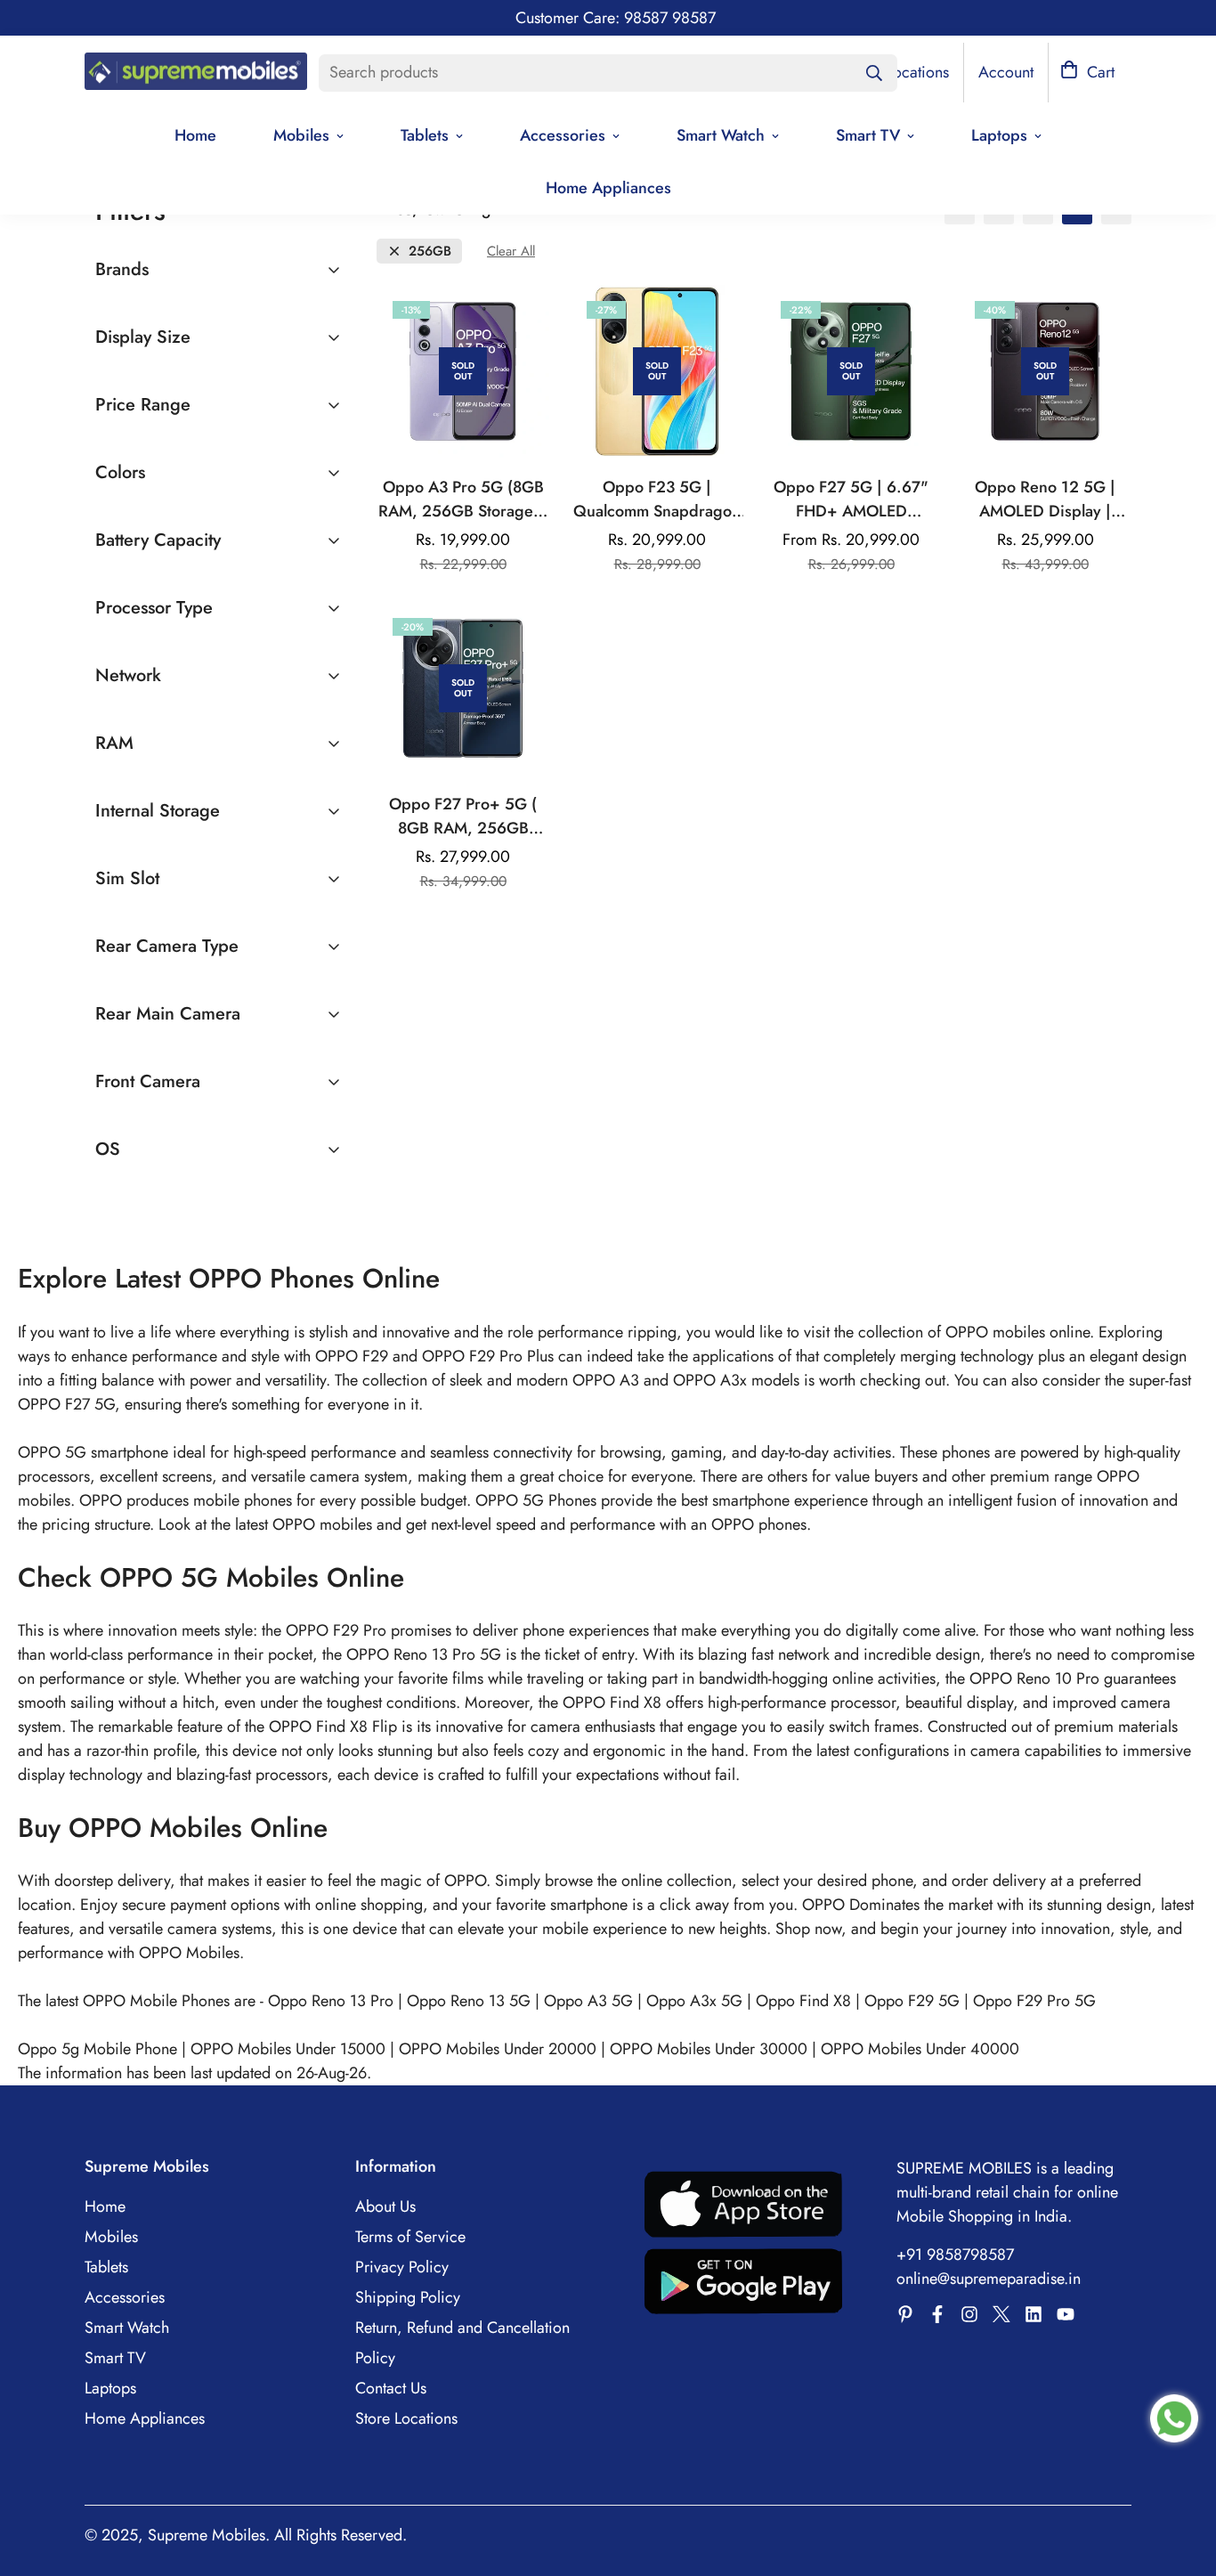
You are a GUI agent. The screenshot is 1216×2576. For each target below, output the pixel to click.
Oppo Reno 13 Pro (331, 2001)
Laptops (999, 135)
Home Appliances (608, 188)
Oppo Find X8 (803, 2001)
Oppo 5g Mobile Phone (97, 2049)
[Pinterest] (905, 2314)
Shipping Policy (408, 2297)
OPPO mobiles (322, 1524)
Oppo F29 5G (912, 2001)
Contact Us (391, 2388)
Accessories (563, 135)
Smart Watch (721, 135)
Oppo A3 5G (588, 2001)
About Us (385, 2206)
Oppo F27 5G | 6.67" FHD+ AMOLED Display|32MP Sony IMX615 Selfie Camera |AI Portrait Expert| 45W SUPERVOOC (851, 500)
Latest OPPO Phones (239, 1278)
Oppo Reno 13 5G (469, 2001)
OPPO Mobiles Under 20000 (498, 2049)
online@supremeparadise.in (989, 2279)
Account (1006, 72)
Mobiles (301, 135)
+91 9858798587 (955, 2255)
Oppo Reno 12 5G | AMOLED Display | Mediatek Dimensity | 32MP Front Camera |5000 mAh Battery (1046, 500)
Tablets (425, 135)
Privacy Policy (402, 2267)
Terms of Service (410, 2237)
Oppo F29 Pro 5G (1034, 2001)
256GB (430, 252)
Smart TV (868, 135)
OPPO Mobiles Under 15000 (288, 2049)
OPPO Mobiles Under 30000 (709, 2049)
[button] (1087, 73)
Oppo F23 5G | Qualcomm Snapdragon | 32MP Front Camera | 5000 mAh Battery (657, 500)
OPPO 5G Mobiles (209, 1577)
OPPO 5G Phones (538, 1500)
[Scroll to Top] (1181, 2479)
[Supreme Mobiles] (196, 73)
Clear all (511, 252)
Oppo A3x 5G (694, 2001)
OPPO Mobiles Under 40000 (920, 2049)
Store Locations (406, 2418)
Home (195, 135)
